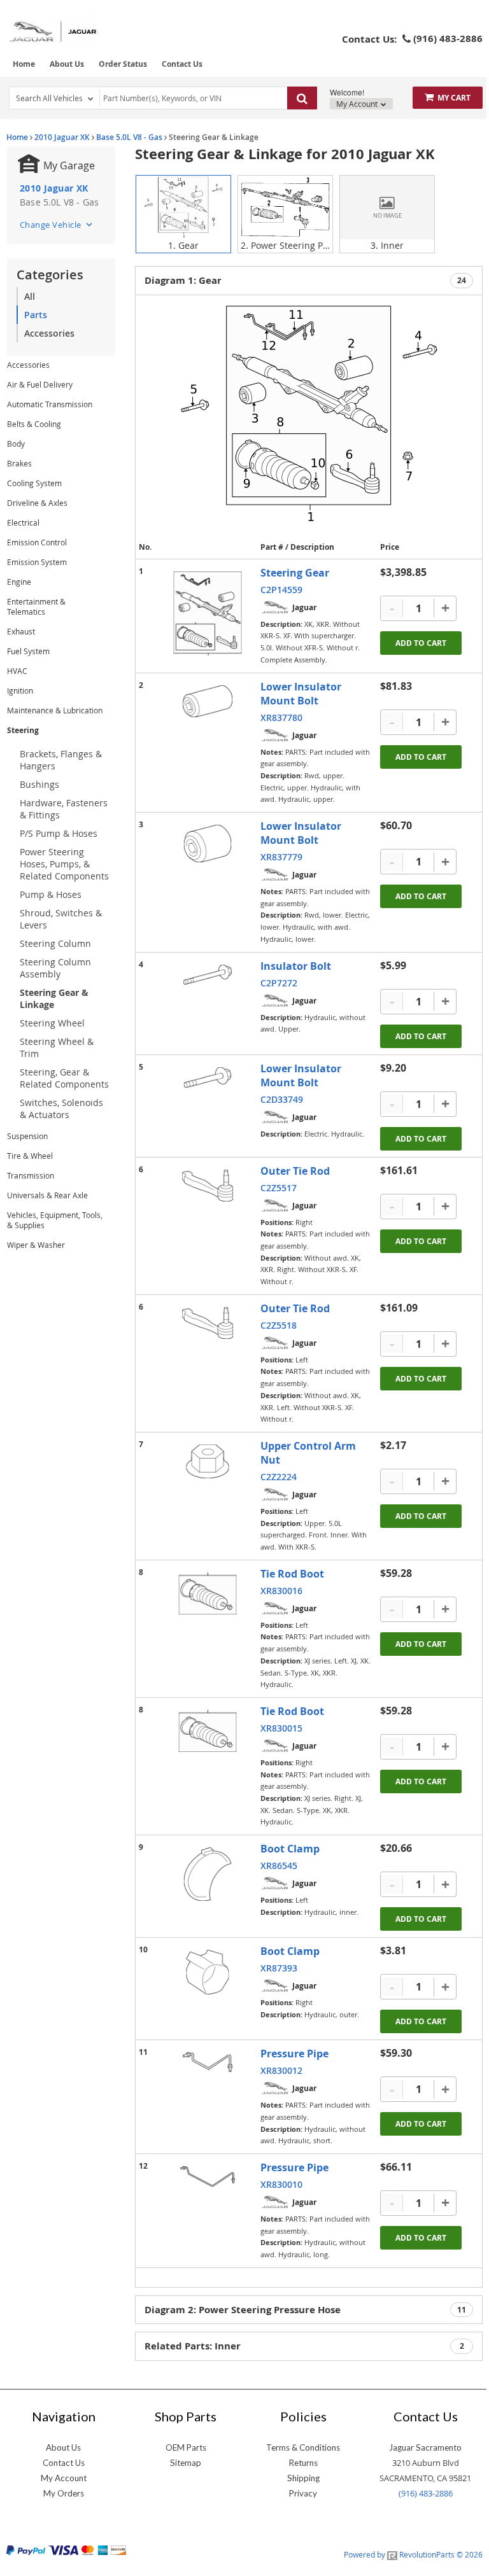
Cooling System (34, 483)
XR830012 (281, 2070)
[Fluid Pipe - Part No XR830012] (208, 2062)
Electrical (23, 522)
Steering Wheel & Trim (57, 1047)
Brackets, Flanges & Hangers (61, 760)
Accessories (49, 333)
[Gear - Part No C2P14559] (208, 614)
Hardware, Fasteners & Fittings (64, 809)
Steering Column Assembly (55, 968)
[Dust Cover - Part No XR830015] (208, 1731)
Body (16, 444)
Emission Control (37, 542)
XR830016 (281, 1591)
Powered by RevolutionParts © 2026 (413, 2554)
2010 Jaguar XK (62, 137)
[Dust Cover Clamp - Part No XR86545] (208, 1874)
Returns (303, 2463)
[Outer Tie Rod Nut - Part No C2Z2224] (208, 1461)
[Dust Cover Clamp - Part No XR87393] (208, 1972)
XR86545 (279, 1865)
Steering (23, 730)
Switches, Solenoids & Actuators (61, 1109)
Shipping (303, 2478)
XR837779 (281, 857)
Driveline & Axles (37, 503)
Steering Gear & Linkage (54, 998)
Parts (36, 315)
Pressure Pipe (294, 2054)
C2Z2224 (279, 1477)
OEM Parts (186, 2447)
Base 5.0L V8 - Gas (129, 137)
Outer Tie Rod (295, 1171)
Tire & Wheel (30, 1156)
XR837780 (281, 717)
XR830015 (281, 1728)
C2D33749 (282, 1099)
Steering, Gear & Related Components (64, 1078)
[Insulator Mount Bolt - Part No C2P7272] (208, 975)
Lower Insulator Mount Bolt (301, 694)
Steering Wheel (52, 1023)
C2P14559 (281, 590)
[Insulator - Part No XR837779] (208, 843)
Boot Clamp (290, 1849)
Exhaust (21, 631)
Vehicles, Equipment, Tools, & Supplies (55, 1220)
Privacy (303, 2493)
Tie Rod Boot (292, 1574)
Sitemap (186, 2463)
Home (24, 64)
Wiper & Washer (36, 1245)
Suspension (27, 1136)
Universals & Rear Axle (47, 1195)
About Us (67, 64)
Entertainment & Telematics (36, 606)
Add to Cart (421, 643)
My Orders (64, 2493)
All (30, 296)
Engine (19, 582)
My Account (358, 104)
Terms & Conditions (303, 2447)
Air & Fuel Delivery (40, 384)
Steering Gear (295, 573)
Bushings (39, 784)
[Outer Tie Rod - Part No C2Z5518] (208, 1323)
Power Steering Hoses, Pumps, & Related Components (64, 864)
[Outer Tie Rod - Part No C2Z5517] (208, 1186)
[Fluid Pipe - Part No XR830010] (208, 2176)
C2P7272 (279, 983)
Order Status (123, 64)
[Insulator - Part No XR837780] (208, 701)
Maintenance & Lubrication (55, 710)
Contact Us (182, 64)
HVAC (17, 671)
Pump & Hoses (51, 894)
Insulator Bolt (296, 966)
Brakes (19, 463)
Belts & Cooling (34, 424)
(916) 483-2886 (426, 2493)
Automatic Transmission (50, 404)
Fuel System (28, 651)
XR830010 (281, 2184)
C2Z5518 (279, 1325)
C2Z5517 (279, 1188)
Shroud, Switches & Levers (61, 919)
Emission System (37, 562)
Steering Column (55, 943)
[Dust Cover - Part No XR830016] (208, 1593)
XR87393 (279, 1968)
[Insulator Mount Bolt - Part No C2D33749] (208, 1078)
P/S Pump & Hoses (59, 833)
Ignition (20, 690)
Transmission (31, 1175)
